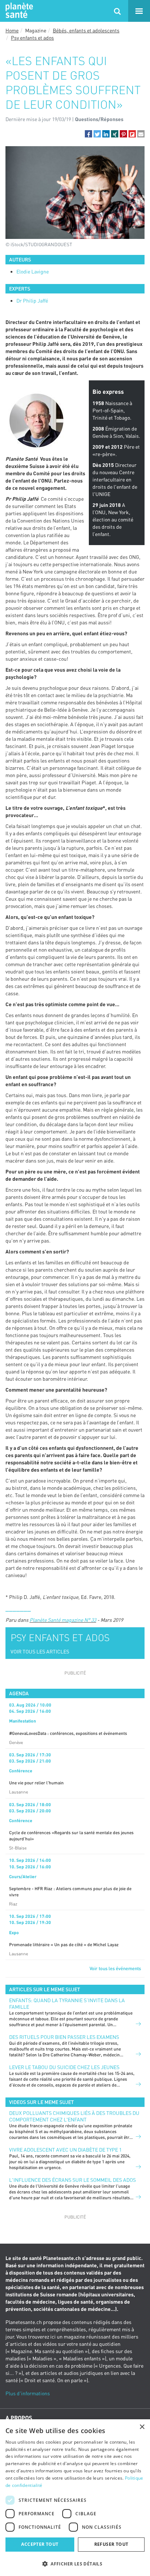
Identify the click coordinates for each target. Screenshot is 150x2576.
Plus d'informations (28, 2393)
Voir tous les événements (115, 1968)
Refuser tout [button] (111, 2544)
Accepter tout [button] (40, 2544)
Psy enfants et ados (32, 38)
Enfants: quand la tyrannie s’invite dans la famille (67, 2003)
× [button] (142, 2427)
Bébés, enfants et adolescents (86, 30)
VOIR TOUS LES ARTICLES (40, 1651)
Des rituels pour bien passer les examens (64, 2037)
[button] (88, 134)
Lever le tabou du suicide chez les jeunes (64, 2067)
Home (12, 30)
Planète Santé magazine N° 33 (63, 1620)
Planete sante (18, 11)
